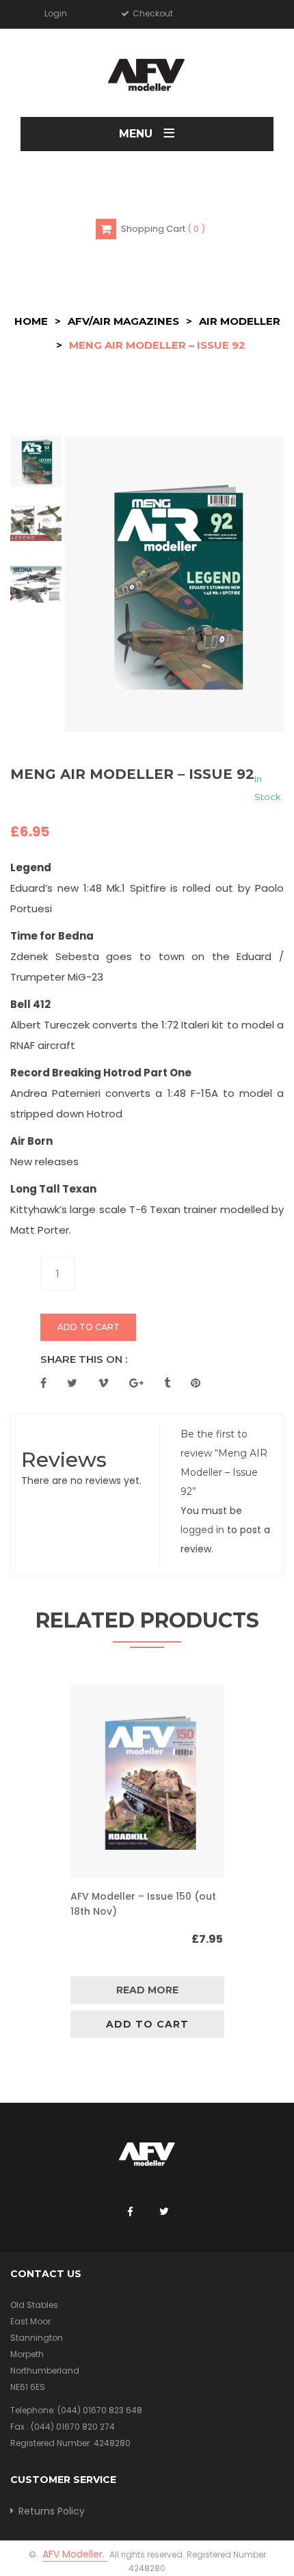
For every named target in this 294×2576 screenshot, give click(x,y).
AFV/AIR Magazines (123, 321)
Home (31, 321)
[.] (130, 2212)
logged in (202, 1530)
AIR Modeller (240, 321)
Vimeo (103, 1383)
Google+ (136, 1383)
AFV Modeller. (75, 2554)
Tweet (72, 1383)
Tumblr (167, 1383)
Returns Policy (52, 2511)
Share (43, 1383)
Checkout (152, 13)
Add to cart (89, 1327)
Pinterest (196, 1383)
